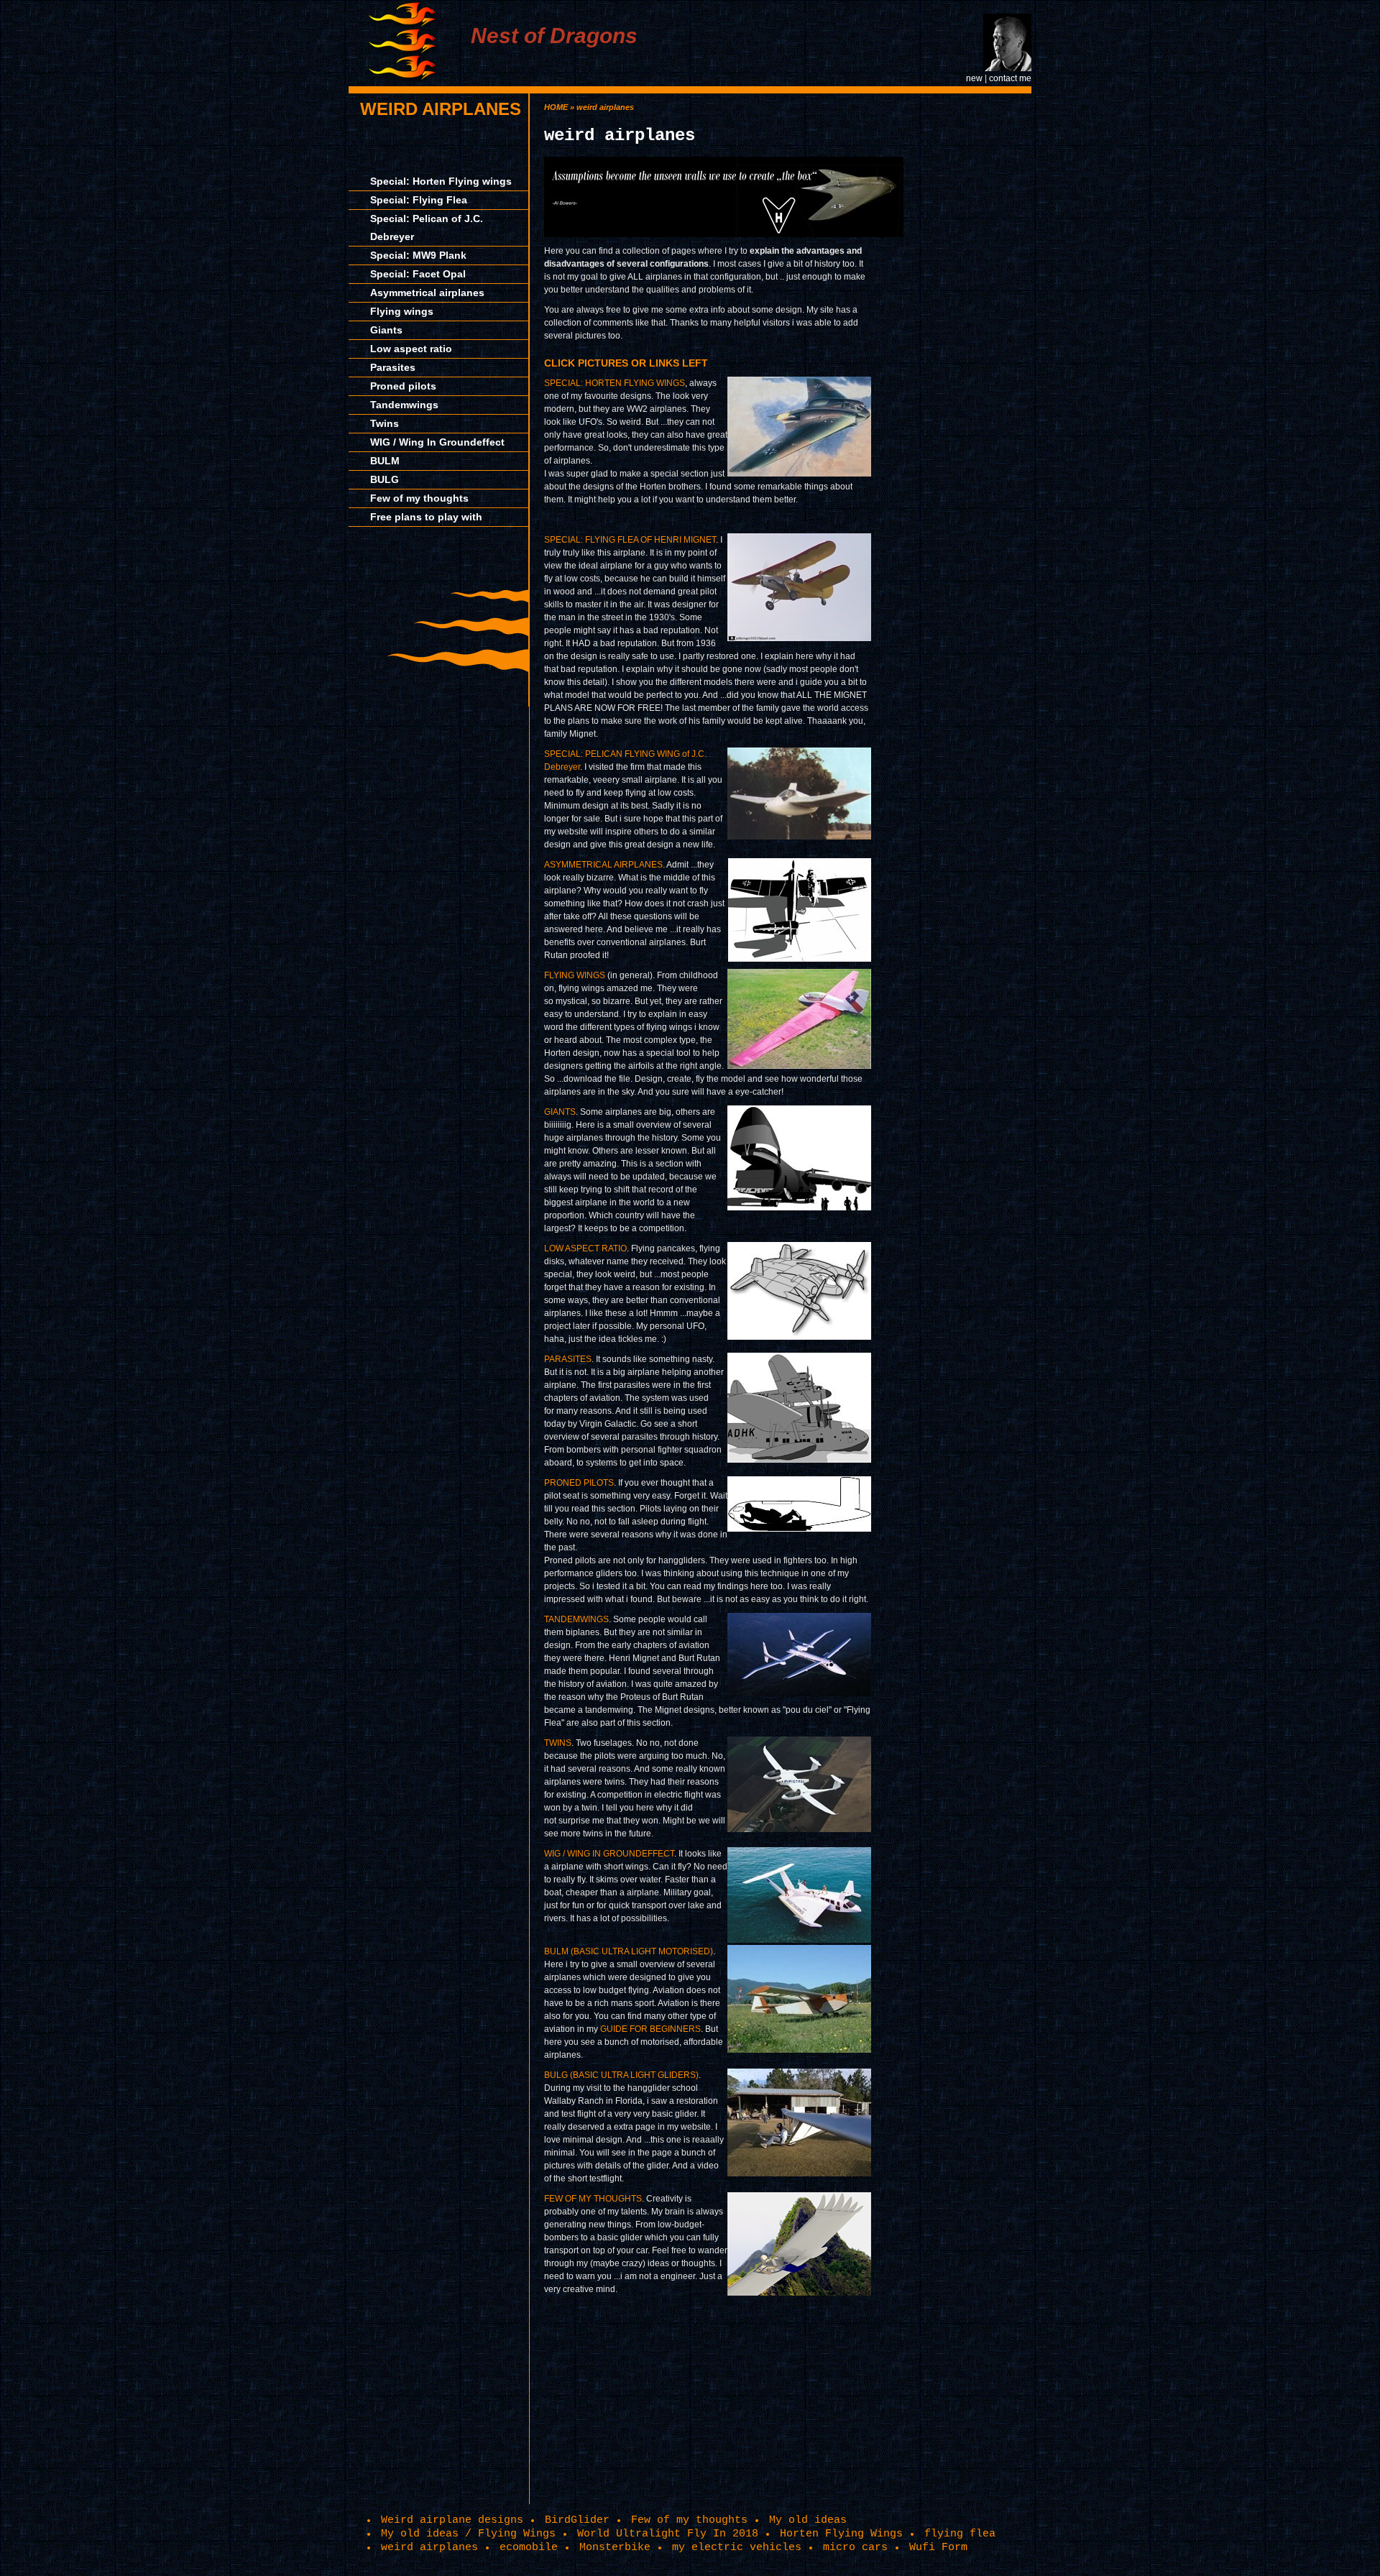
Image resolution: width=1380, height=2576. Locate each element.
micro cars (855, 2547)
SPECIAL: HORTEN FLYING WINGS (615, 383)
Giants (386, 330)
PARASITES (568, 1359)
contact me (1010, 78)
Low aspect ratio (411, 349)
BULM (385, 461)
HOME (556, 107)
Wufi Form (938, 2547)
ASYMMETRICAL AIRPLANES (603, 865)
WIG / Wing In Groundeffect (437, 442)
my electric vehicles (737, 2547)
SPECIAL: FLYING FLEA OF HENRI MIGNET (630, 540)
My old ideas (808, 2520)
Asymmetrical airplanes (427, 293)
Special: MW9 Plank (418, 255)
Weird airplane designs (452, 2520)
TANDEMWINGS (576, 1619)
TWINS (558, 1743)
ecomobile (529, 2547)
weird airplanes (441, 109)
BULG (385, 479)
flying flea (960, 2534)
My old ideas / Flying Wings (468, 2534)
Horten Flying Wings (841, 2534)
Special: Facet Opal (418, 274)
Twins (385, 423)
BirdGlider (577, 2520)
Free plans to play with (426, 517)
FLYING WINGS (575, 975)
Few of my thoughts (419, 498)
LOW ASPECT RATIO (585, 1248)
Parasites (393, 367)
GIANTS (560, 1112)
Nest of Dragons (554, 36)
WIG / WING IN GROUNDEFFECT (609, 1854)
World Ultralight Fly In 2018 (668, 2534)
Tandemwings (404, 405)
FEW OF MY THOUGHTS (593, 2199)
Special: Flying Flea (419, 200)
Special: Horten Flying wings (441, 181)
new (974, 78)
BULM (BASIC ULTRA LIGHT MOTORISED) (629, 1951)
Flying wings (402, 311)
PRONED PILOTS (579, 1483)
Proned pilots (403, 386)
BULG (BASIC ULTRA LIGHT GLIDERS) (621, 2075)
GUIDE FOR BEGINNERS (650, 2029)
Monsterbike (615, 2547)
